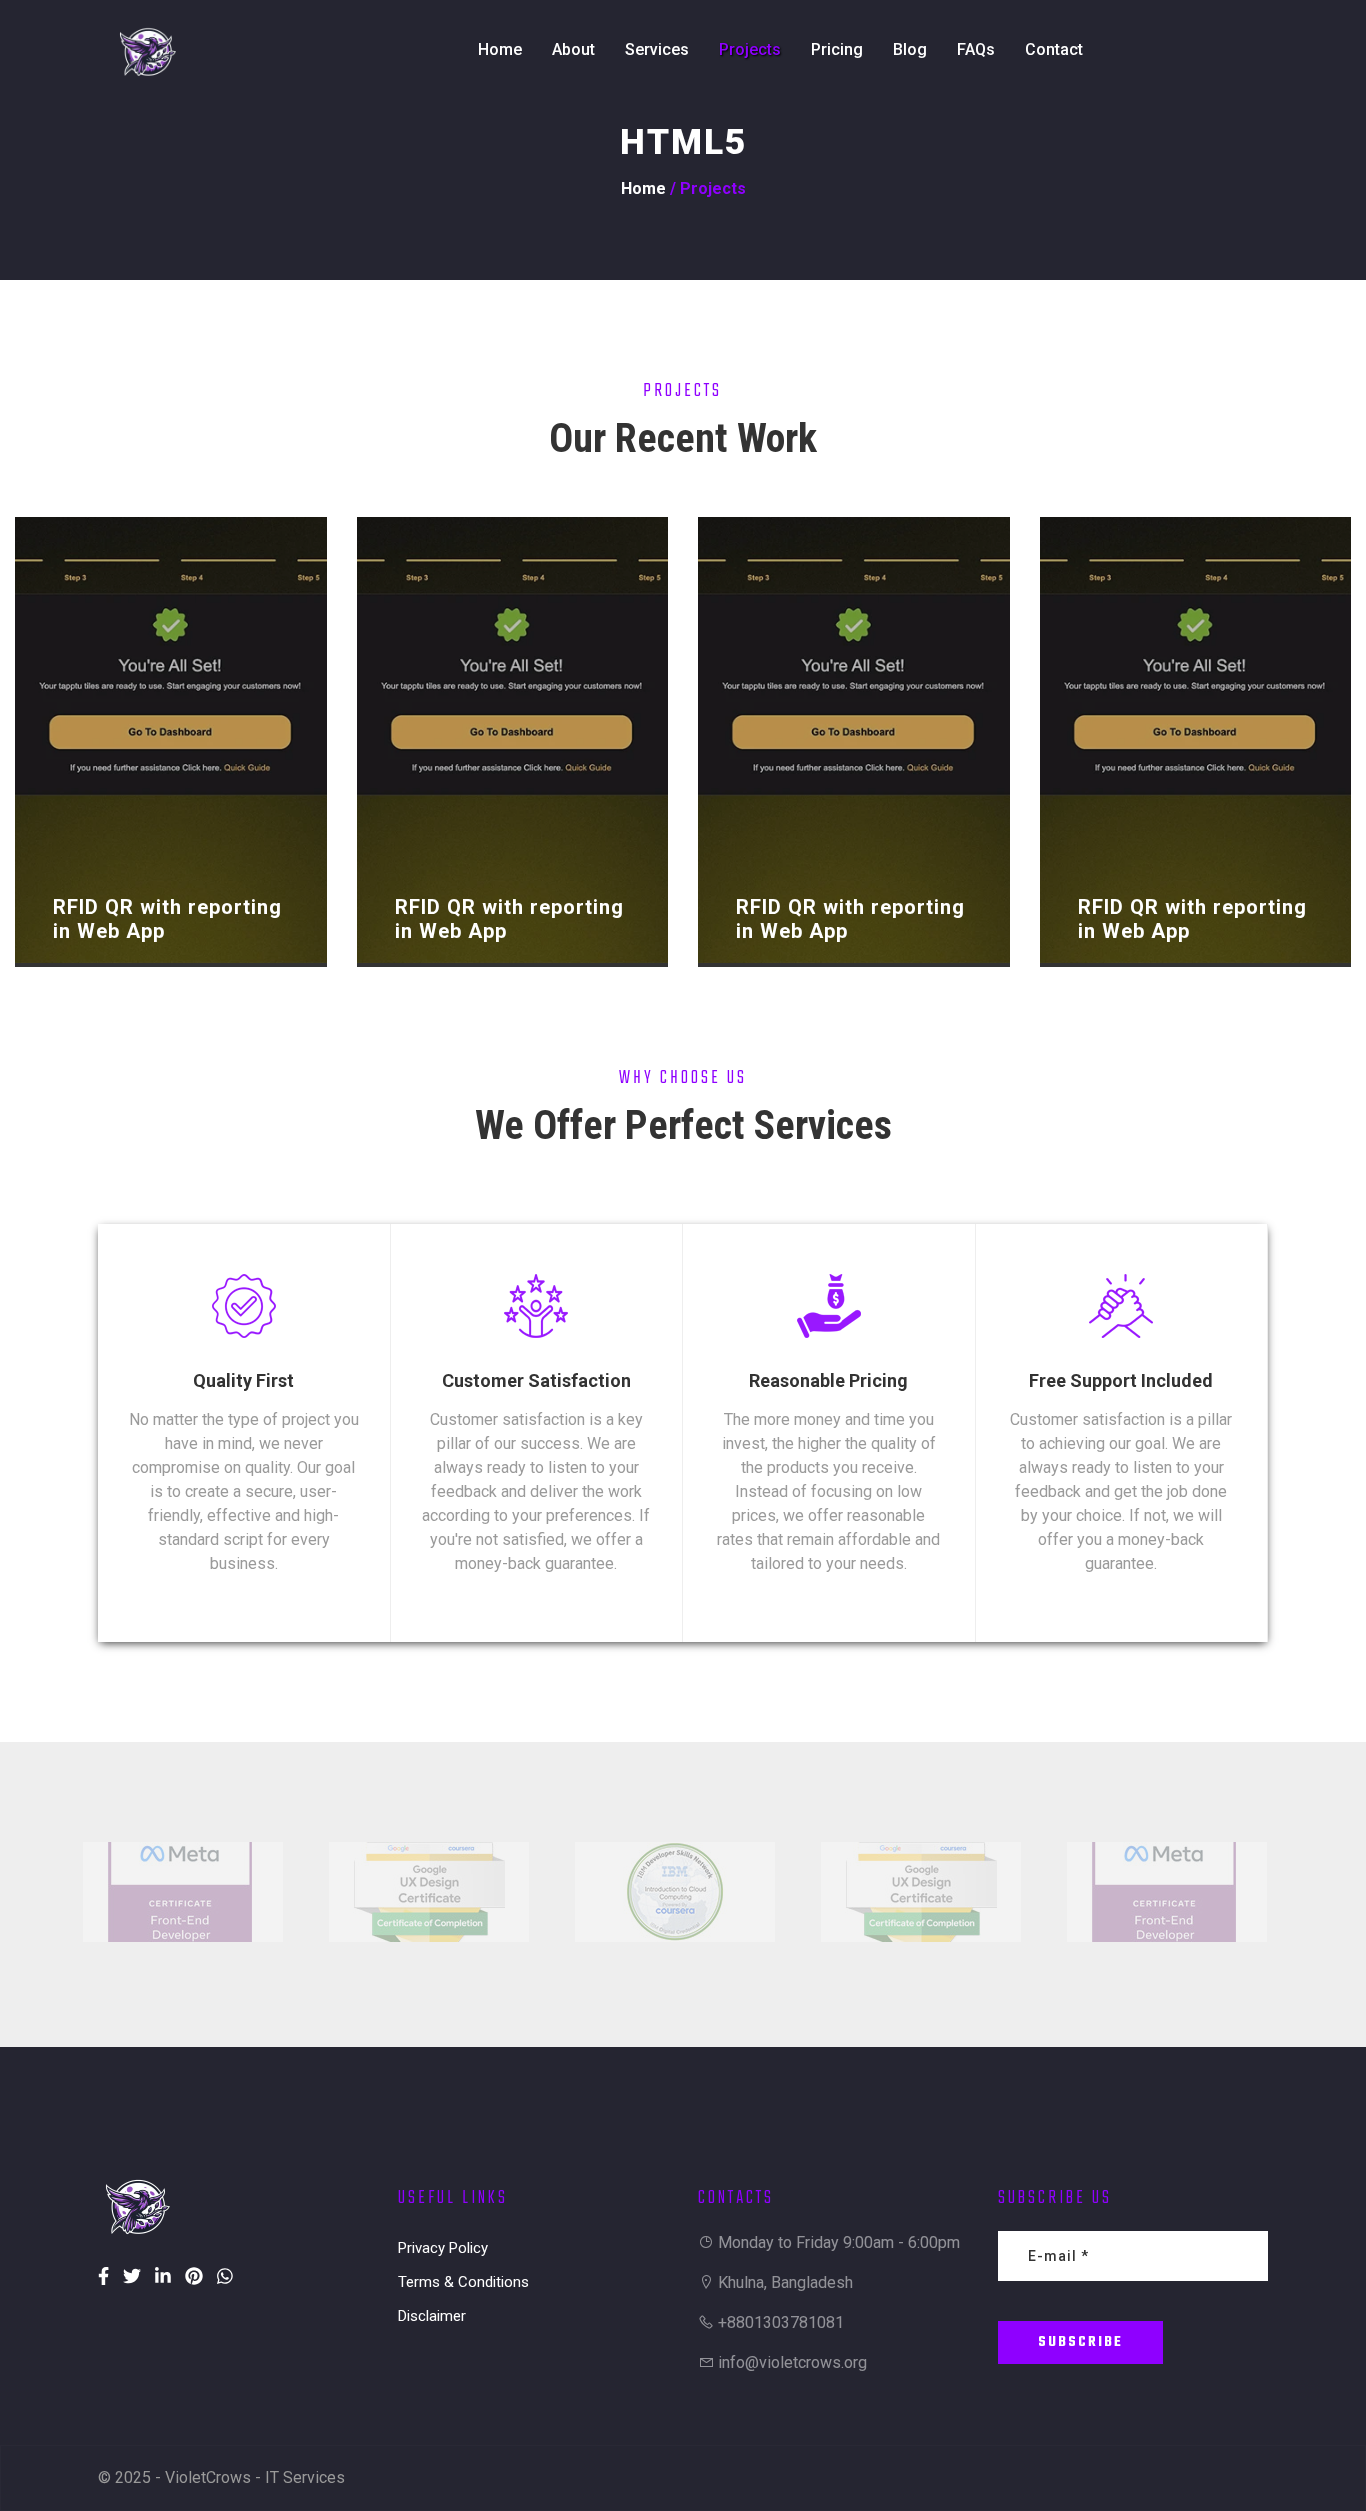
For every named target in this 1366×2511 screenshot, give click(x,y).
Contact (1054, 49)
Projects (750, 49)
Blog (910, 49)
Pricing (837, 49)
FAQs (976, 49)
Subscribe (1080, 2342)
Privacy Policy (443, 2248)
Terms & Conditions (463, 2282)
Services (657, 49)
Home (500, 49)
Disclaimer (432, 2316)
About (573, 49)
